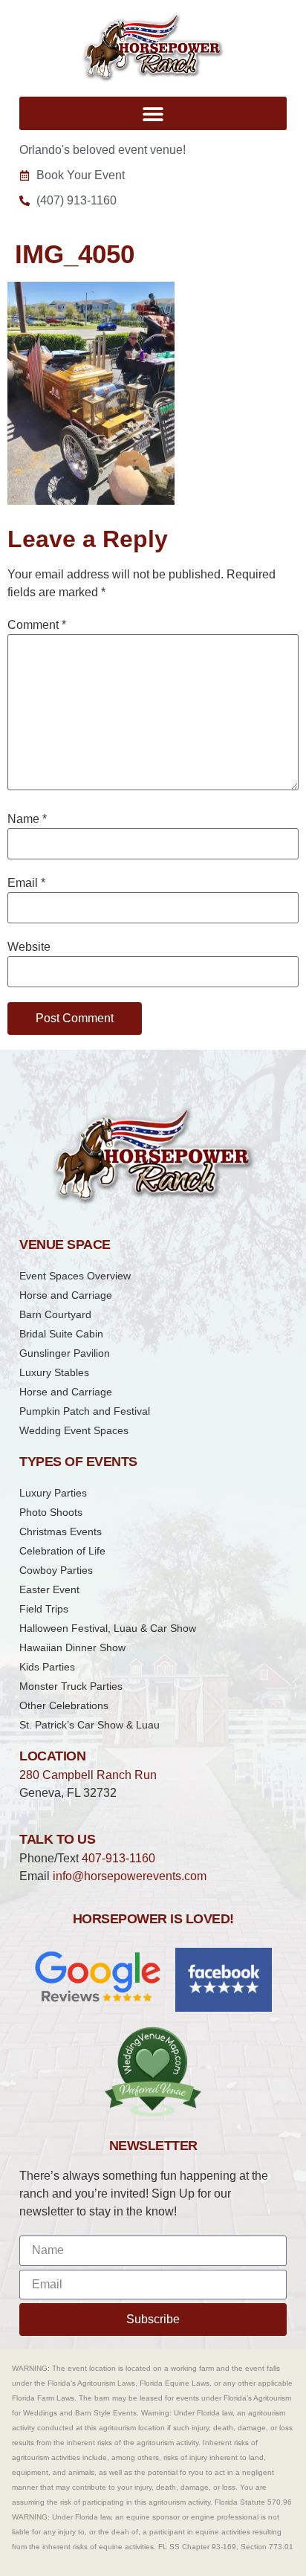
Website (29, 947)
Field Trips (44, 1609)
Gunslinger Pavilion (65, 1353)
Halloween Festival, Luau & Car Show (108, 1628)
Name (27, 819)
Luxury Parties (53, 1493)
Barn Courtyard (55, 1314)
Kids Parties (47, 1667)
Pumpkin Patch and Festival (85, 1411)
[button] (153, 113)
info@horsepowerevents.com (130, 1876)
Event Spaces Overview (75, 1276)
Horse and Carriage (66, 1295)
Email (26, 883)
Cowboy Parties (56, 1570)
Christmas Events (61, 1531)
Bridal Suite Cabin (61, 1334)
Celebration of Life (62, 1551)
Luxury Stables (54, 1372)
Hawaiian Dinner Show (72, 1647)
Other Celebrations (64, 1705)
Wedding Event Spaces (74, 1430)
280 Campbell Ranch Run (88, 1775)
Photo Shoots (51, 1512)
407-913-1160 (118, 1858)
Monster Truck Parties (71, 1686)
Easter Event (49, 1589)
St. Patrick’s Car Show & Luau (89, 1725)
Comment (37, 625)
